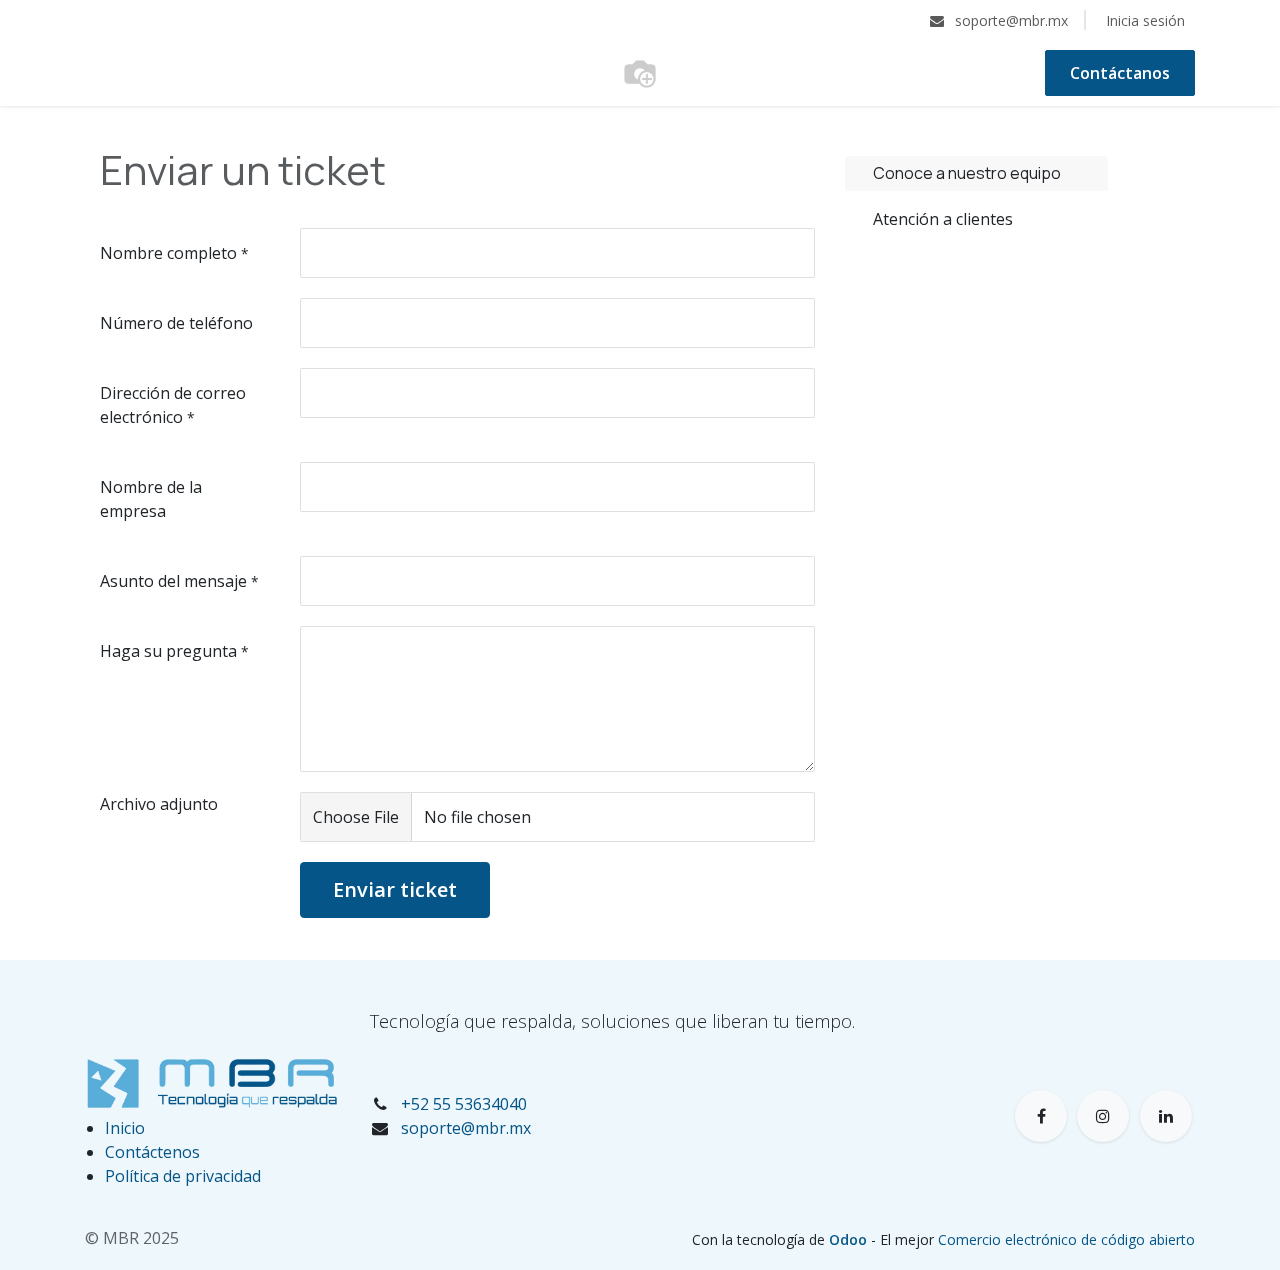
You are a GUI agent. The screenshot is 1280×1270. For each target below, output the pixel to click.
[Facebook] (1041, 1116)
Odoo (850, 1239)
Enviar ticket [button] (395, 889)
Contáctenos (152, 1152)
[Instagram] (1103, 1116)
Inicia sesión (1145, 20)
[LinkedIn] (1166, 1116)
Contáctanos (1120, 73)
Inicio (125, 1128)
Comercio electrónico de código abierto (1066, 1239)
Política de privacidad (183, 1176)
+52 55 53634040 (464, 1104)
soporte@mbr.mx (466, 1128)
